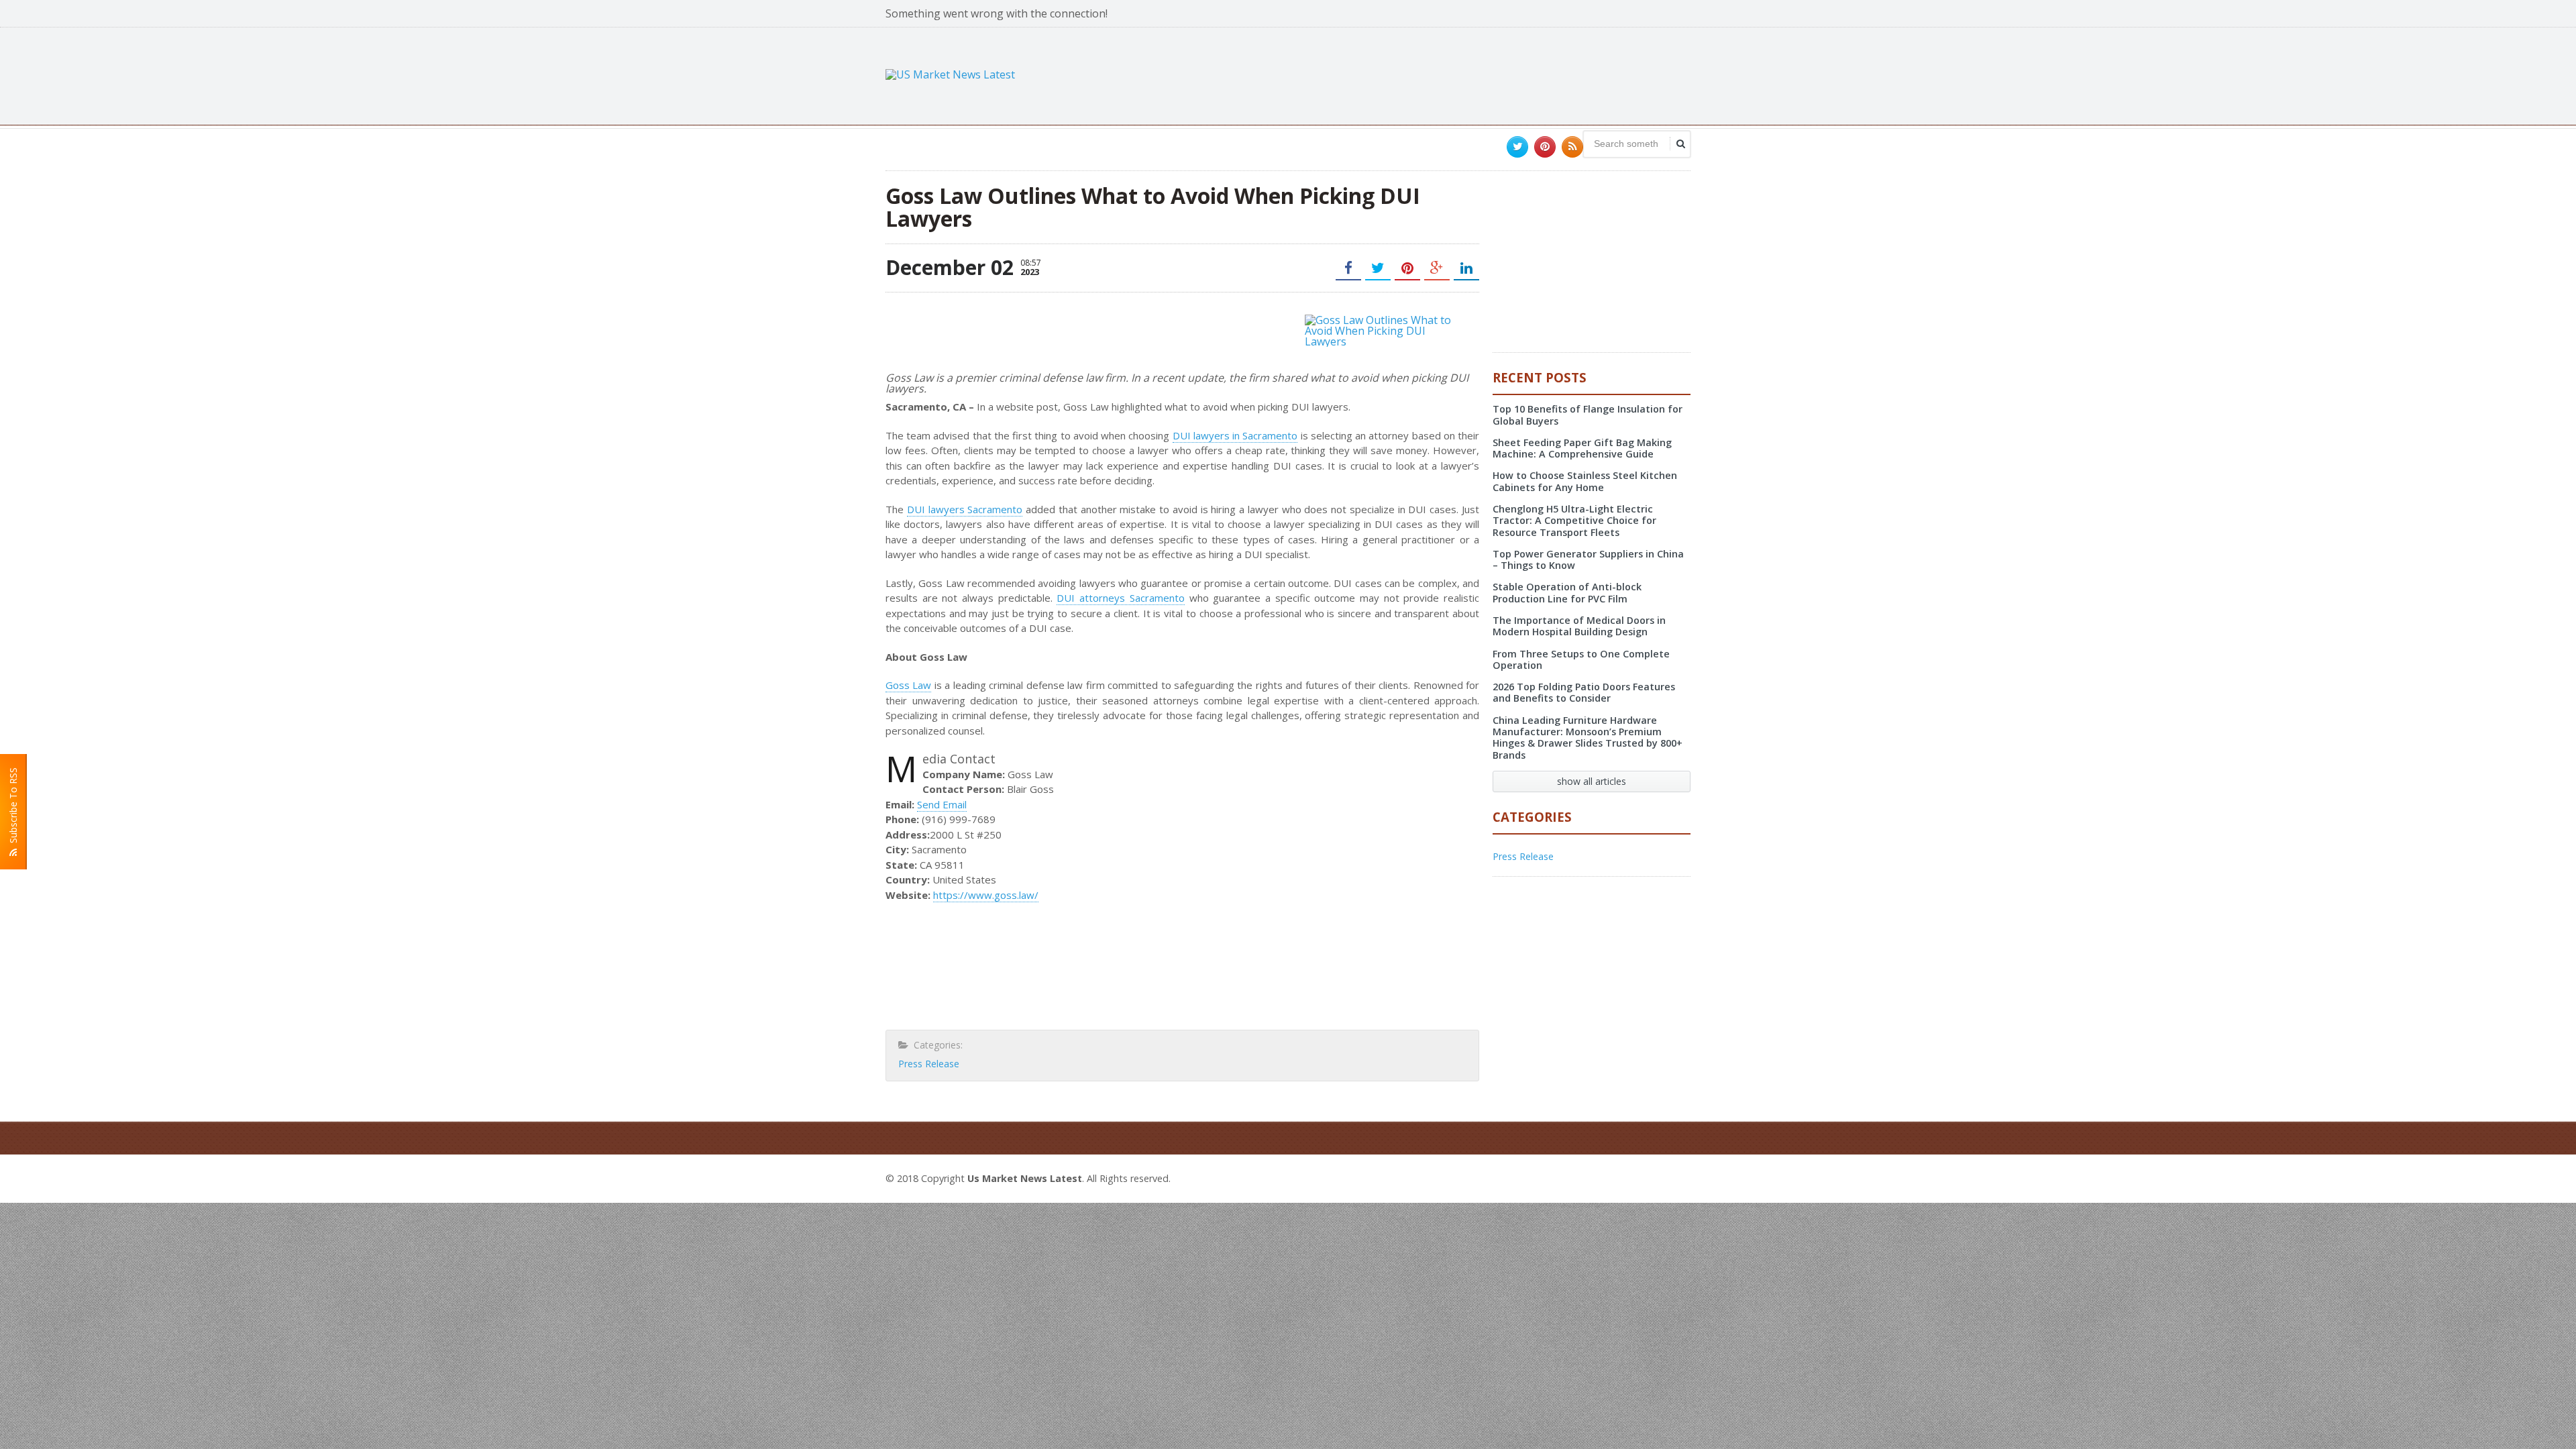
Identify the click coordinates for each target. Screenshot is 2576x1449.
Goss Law (908, 685)
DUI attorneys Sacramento (1120, 598)
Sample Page (1658, 1177)
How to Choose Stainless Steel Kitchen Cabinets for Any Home (1585, 481)
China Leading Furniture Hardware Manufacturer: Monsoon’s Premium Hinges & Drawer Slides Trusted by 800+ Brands (1588, 738)
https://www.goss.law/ (986, 895)
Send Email (942, 804)
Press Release (929, 1064)
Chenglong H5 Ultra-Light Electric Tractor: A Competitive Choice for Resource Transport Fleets (1574, 521)
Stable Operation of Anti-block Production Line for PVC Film (1567, 592)
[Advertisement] (1446, 74)
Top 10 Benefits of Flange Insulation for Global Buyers (1588, 415)
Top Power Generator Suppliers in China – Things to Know (1588, 559)
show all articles (1592, 781)
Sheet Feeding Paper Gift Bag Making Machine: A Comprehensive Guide (1582, 448)
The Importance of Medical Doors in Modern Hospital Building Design (1579, 626)
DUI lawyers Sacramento (965, 509)
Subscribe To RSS (13, 808)
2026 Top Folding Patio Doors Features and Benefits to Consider (1584, 692)
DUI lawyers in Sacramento (1235, 435)
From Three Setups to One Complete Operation (1581, 659)
